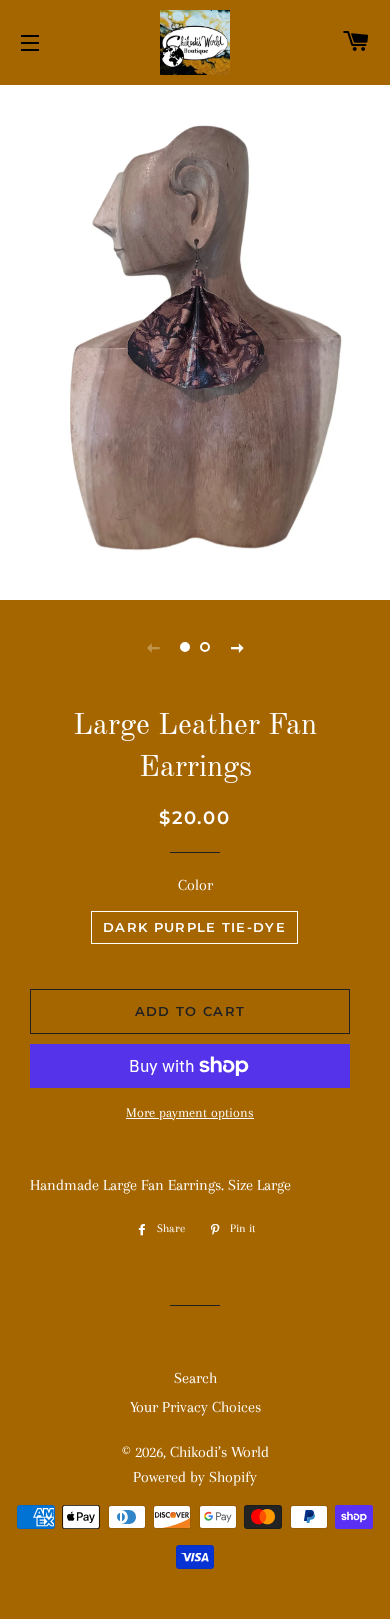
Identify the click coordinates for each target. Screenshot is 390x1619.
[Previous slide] (153, 647)
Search (195, 1378)
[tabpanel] (195, 340)
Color (195, 885)
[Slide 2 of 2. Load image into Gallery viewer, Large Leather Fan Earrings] (205, 647)
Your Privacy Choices (195, 1407)
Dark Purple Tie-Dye (194, 927)
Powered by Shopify (195, 1477)
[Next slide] (237, 647)
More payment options (190, 1112)
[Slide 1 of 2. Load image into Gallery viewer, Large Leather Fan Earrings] (185, 647)
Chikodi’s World (219, 1452)
